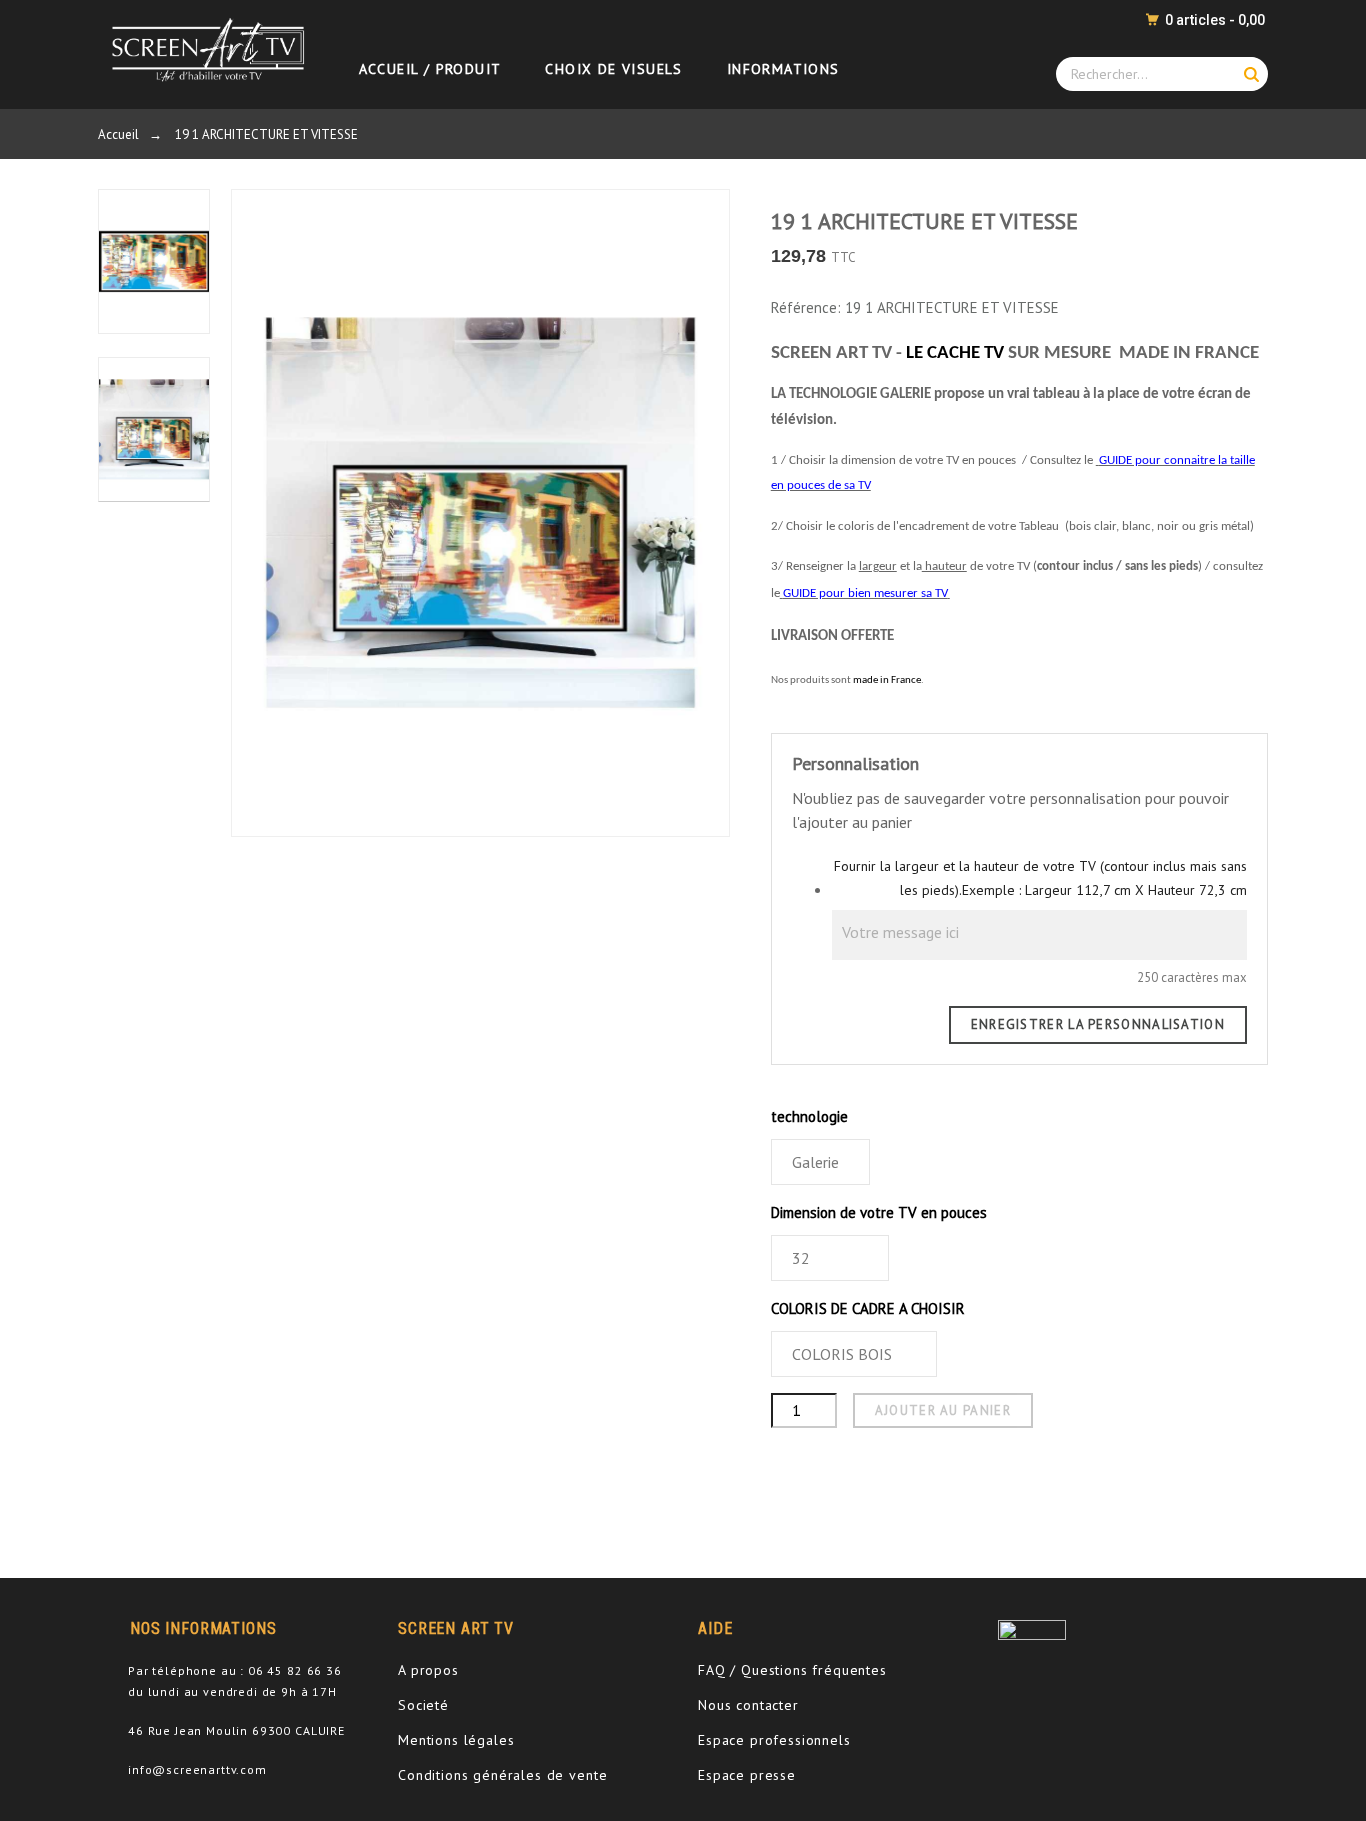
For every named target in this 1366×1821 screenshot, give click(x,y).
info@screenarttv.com (197, 1769)
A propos (428, 1670)
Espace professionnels (774, 1740)
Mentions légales (456, 1740)
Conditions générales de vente (502, 1775)
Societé (423, 1705)
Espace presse (747, 1775)
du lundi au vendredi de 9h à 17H (232, 1691)
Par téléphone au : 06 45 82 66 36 (235, 1670)
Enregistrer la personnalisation (1098, 1024)
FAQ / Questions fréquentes (792, 1670)
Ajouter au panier (943, 1410)
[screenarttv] (203, 49)
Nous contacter (748, 1705)
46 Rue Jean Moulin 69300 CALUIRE (236, 1730)
